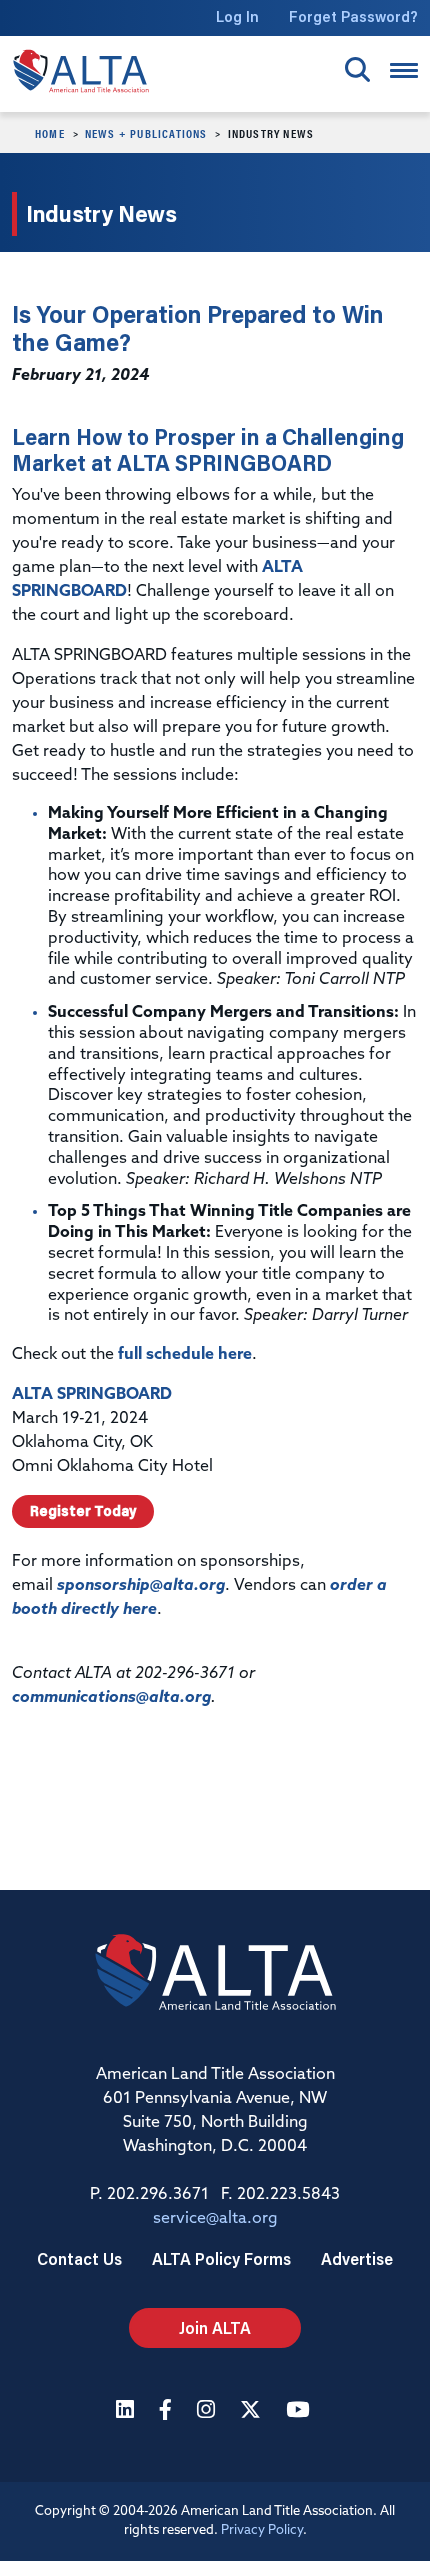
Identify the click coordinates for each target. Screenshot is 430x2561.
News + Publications (146, 133)
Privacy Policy (262, 2530)
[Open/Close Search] (357, 69)
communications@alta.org (111, 1698)
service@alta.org (215, 2219)
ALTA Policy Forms (221, 2258)
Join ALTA (215, 2327)
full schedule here (185, 1355)
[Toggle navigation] (404, 70)
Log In (237, 16)
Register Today (83, 1511)
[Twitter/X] (253, 2411)
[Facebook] (168, 2411)
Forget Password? (353, 16)
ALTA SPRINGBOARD (92, 1395)
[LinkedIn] (127, 2411)
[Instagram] (208, 2411)
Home (50, 133)
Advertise (357, 2258)
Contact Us (79, 2258)
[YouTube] (300, 2411)
